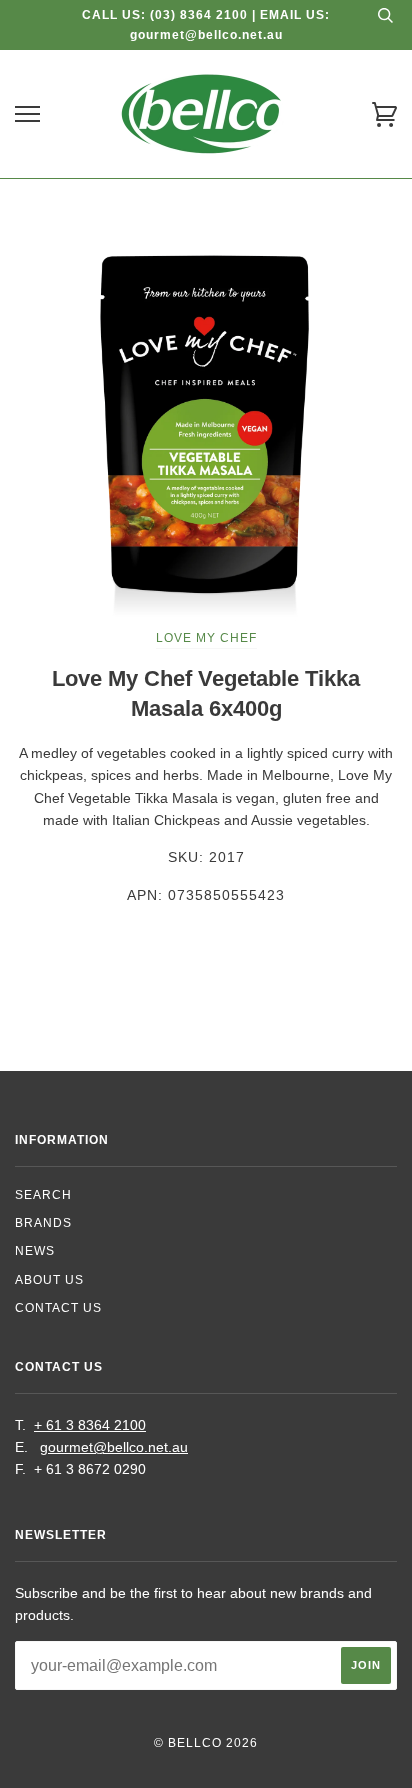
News (35, 1251)
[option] (206, 430)
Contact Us (58, 1308)
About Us (49, 1280)
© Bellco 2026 (206, 1743)
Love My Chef (206, 638)
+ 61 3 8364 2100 (90, 1425)
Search (43, 1195)
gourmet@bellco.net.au (114, 1447)
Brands (43, 1223)
